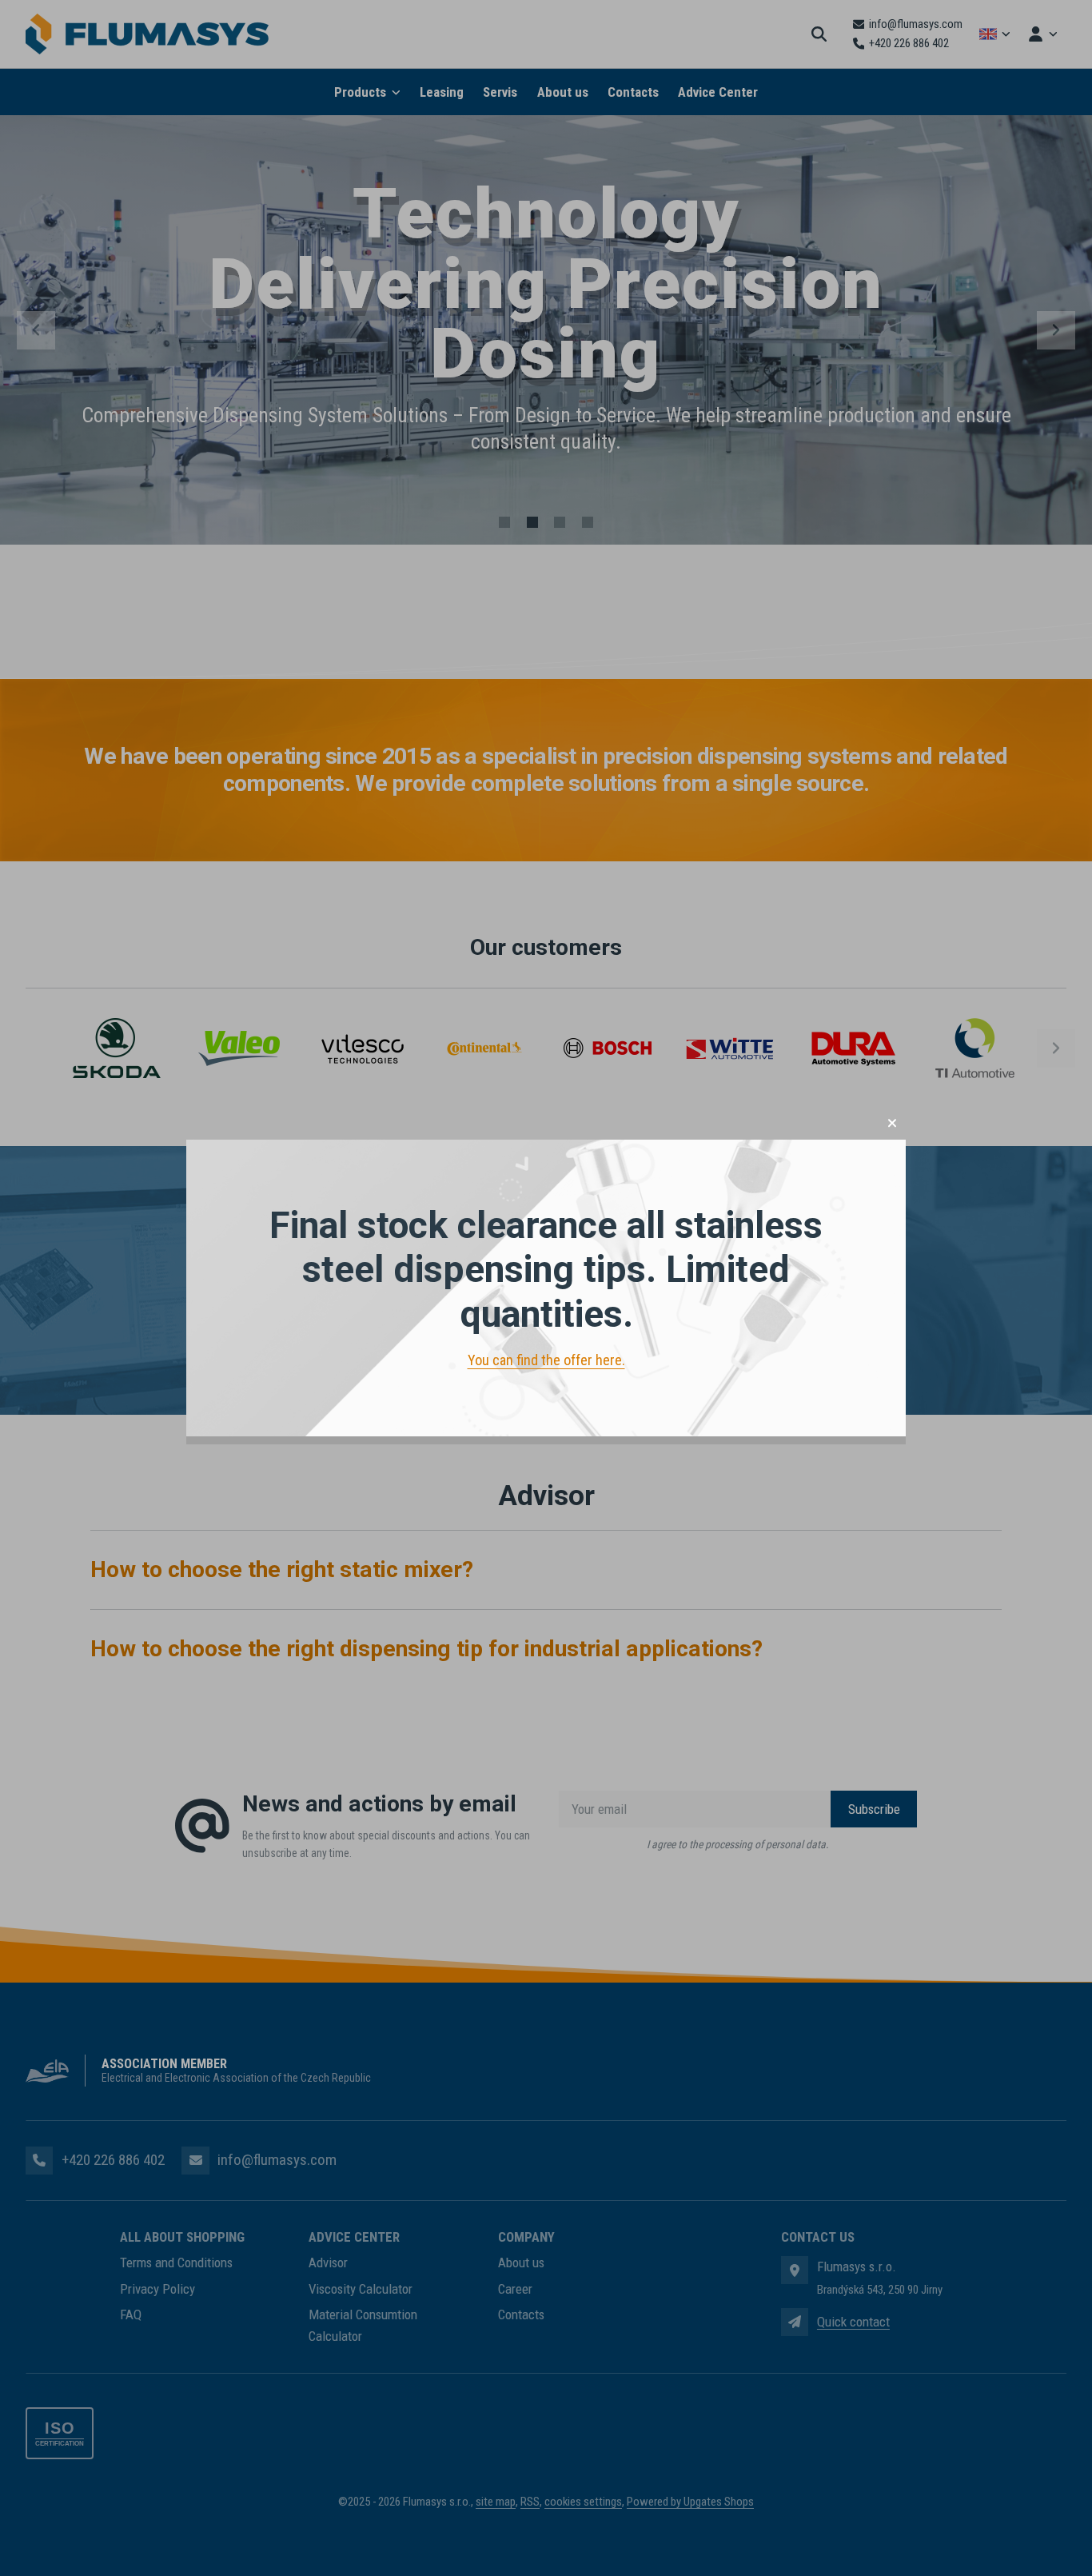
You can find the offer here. (546, 1360)
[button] (892, 1123)
